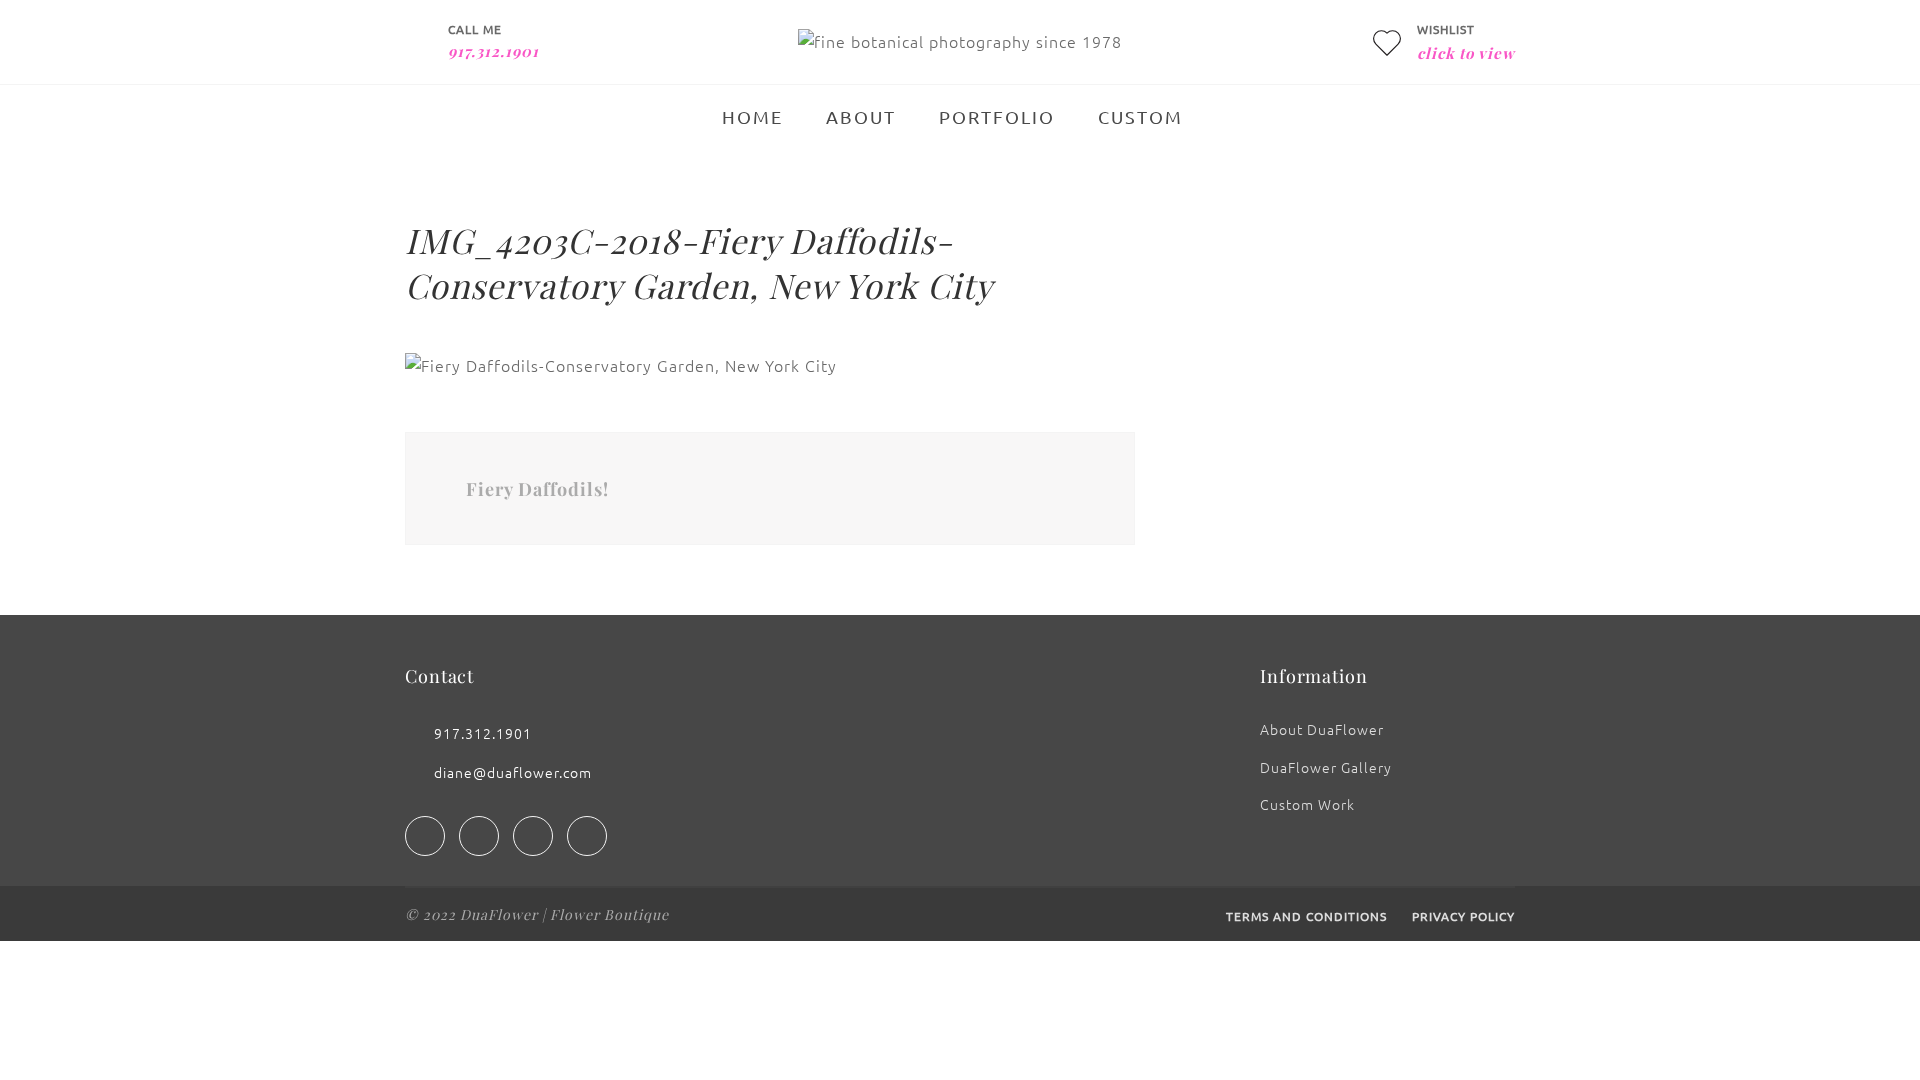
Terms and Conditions (1306, 916)
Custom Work (1307, 804)
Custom (1140, 116)
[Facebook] (425, 836)
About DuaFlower (1322, 729)
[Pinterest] (587, 836)
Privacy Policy (1463, 916)
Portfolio (997, 116)
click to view (1466, 53)
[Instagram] (479, 836)
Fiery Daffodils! (537, 489)
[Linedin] (533, 836)
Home (752, 116)
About (861, 116)
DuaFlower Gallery (1326, 767)
